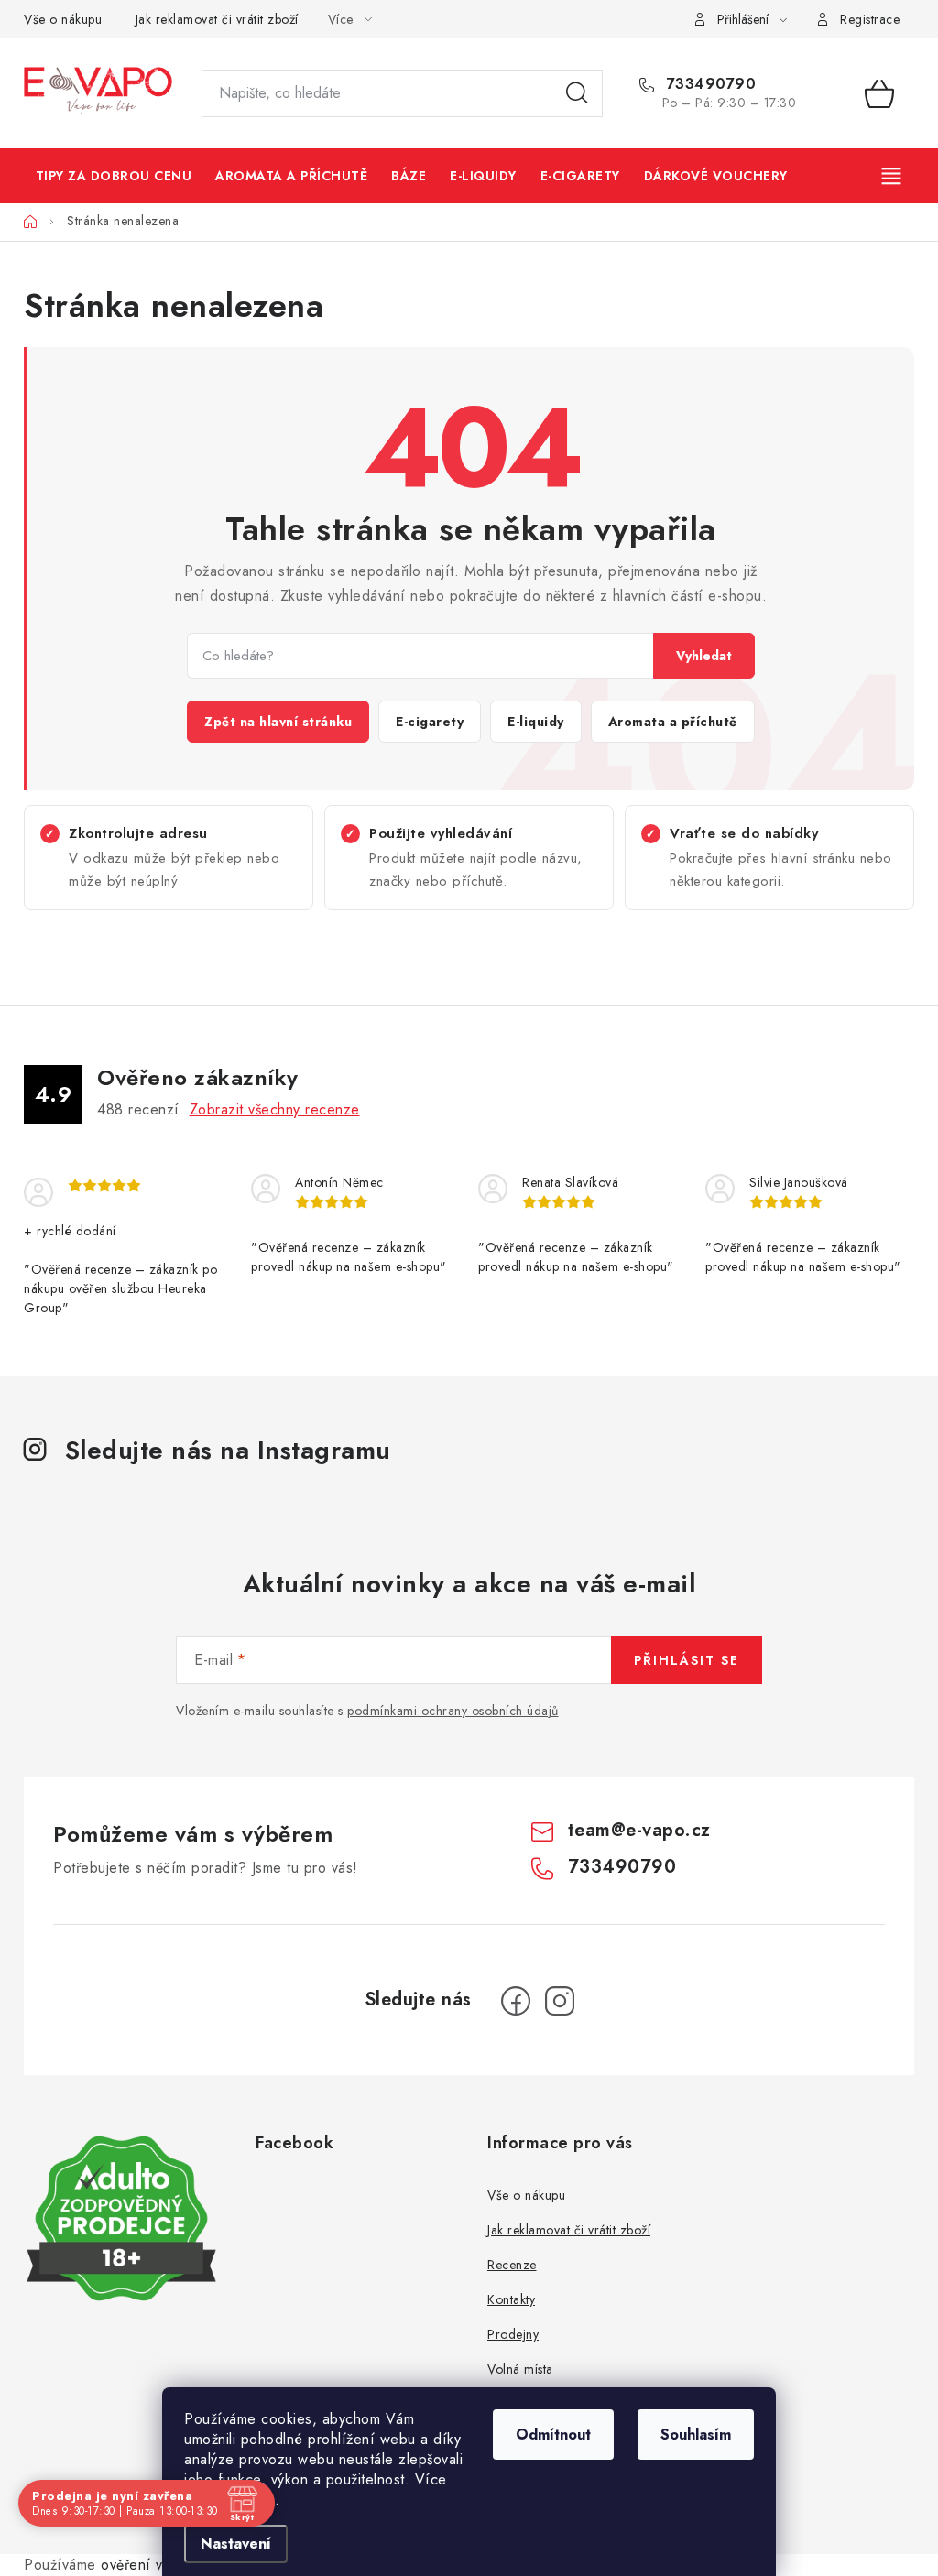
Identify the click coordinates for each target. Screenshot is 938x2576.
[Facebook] (516, 2001)
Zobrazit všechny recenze (275, 1109)
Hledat (577, 93)
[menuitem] (114, 176)
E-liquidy (536, 722)
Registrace (870, 19)
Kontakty (511, 2299)
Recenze (512, 2265)
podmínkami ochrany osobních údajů (453, 1711)
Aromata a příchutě (673, 722)
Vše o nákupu (63, 19)
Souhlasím (696, 2435)
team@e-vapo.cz (639, 1830)
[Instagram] (560, 2001)
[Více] (893, 176)
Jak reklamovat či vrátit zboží (217, 19)
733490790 (709, 84)
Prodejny (513, 2334)
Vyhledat (704, 656)
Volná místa (520, 2369)
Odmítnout (553, 2435)
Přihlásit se (687, 1660)
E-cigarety (430, 722)
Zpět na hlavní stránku (278, 722)
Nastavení (236, 2543)
